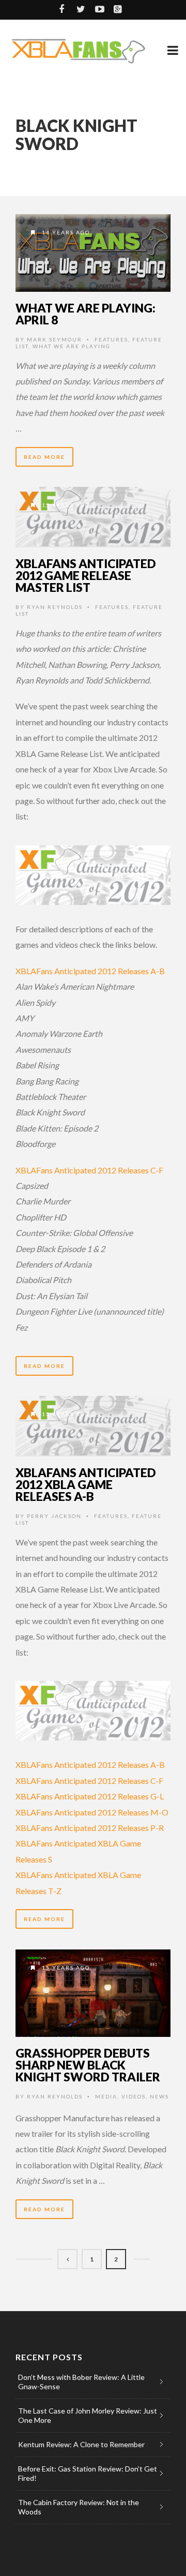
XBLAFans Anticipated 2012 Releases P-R (90, 1828)
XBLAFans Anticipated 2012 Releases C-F (89, 1170)
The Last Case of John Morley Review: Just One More (88, 2415)
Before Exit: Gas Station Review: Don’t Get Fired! (88, 2473)
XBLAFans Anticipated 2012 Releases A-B (90, 971)
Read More (44, 457)
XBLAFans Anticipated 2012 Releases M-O (92, 1812)
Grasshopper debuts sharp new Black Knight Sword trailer (88, 2065)
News (159, 2096)
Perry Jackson (54, 1516)
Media (106, 2096)
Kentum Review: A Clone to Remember (81, 2444)
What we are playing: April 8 (86, 314)
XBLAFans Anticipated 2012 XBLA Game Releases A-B (86, 1484)
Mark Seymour (55, 339)
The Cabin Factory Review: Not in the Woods (79, 2507)
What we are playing (72, 346)
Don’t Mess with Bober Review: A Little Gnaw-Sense (81, 2382)
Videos (134, 2096)
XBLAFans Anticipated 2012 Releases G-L (90, 1796)
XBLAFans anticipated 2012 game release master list (86, 575)
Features (111, 339)
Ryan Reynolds (55, 607)
